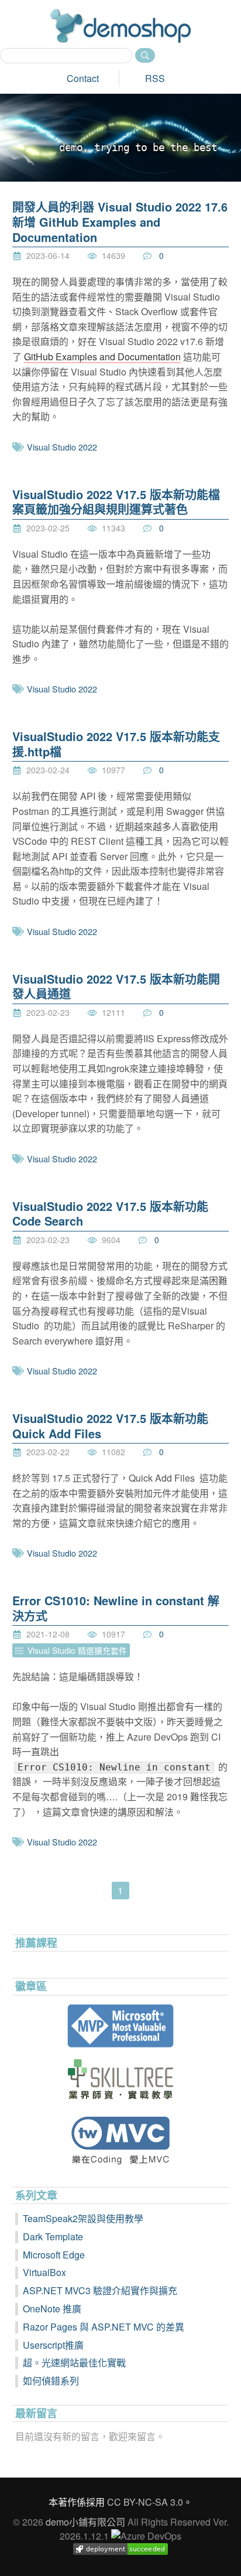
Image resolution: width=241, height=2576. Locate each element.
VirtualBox (44, 2272)
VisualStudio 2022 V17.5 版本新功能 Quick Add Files (110, 1426)
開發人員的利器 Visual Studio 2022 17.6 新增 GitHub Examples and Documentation (120, 221)
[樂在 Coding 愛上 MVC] (121, 2140)
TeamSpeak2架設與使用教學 (83, 2218)
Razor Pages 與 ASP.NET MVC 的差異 (104, 2327)
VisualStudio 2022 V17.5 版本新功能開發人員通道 (116, 986)
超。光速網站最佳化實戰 (74, 2362)
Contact (83, 78)
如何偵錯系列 (51, 2381)
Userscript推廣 (53, 2345)
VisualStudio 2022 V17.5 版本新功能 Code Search (110, 1214)
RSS (155, 78)
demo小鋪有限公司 (85, 2522)
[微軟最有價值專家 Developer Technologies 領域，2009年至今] (121, 2026)
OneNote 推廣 (52, 2309)
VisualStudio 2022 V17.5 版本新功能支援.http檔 (116, 744)
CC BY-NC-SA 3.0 (145, 2502)
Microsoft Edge (54, 2255)
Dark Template (53, 2236)
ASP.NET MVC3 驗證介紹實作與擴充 (100, 2290)
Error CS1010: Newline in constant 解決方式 (116, 1608)
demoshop (120, 26)
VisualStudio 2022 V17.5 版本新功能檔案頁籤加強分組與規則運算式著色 (116, 502)
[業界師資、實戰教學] (121, 2079)
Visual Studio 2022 (62, 447)
